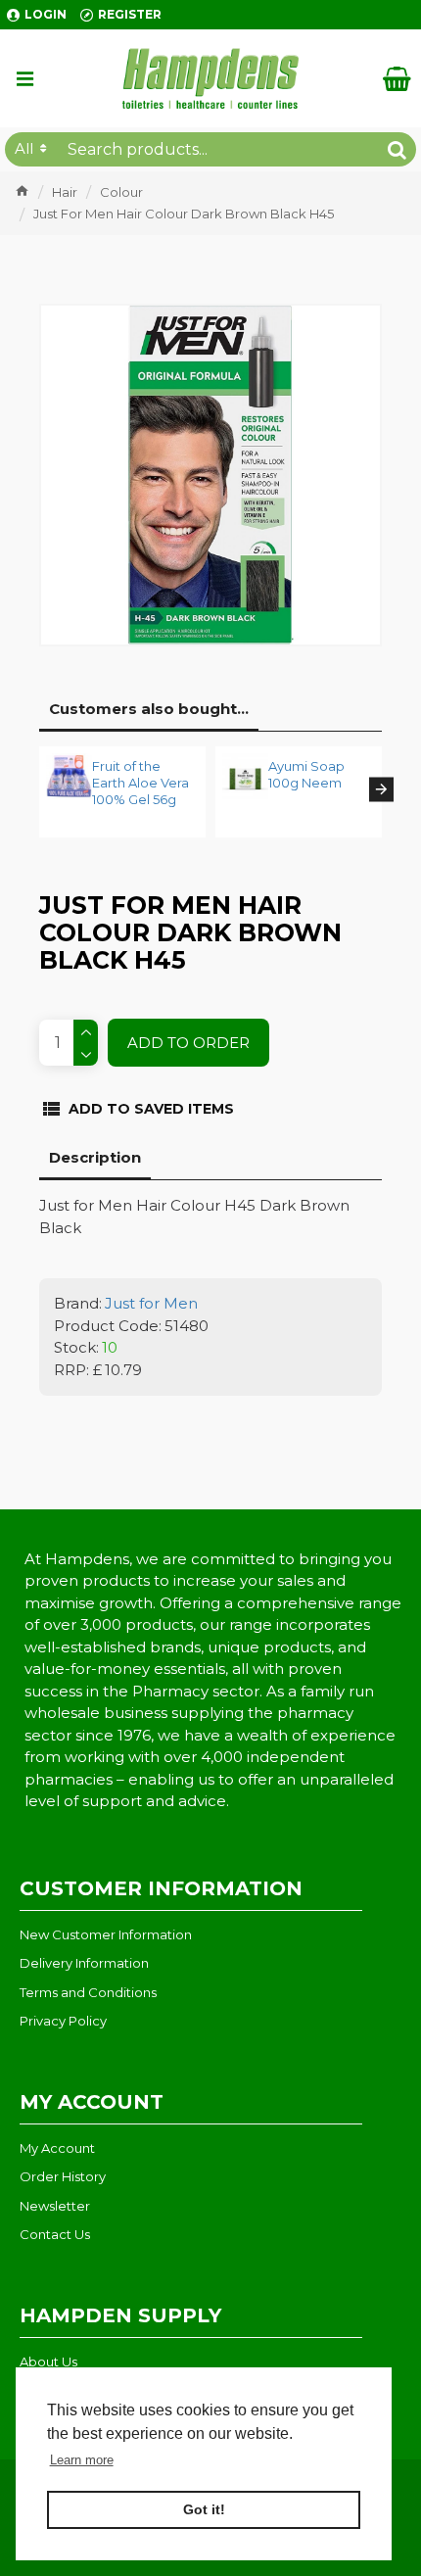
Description (95, 1157)
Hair (65, 192)
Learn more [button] (82, 2460)
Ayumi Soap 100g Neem (306, 774)
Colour (121, 192)
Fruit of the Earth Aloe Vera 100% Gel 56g (140, 783)
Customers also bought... (149, 709)
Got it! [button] (204, 2509)
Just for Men (151, 1303)
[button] (40, 790)
